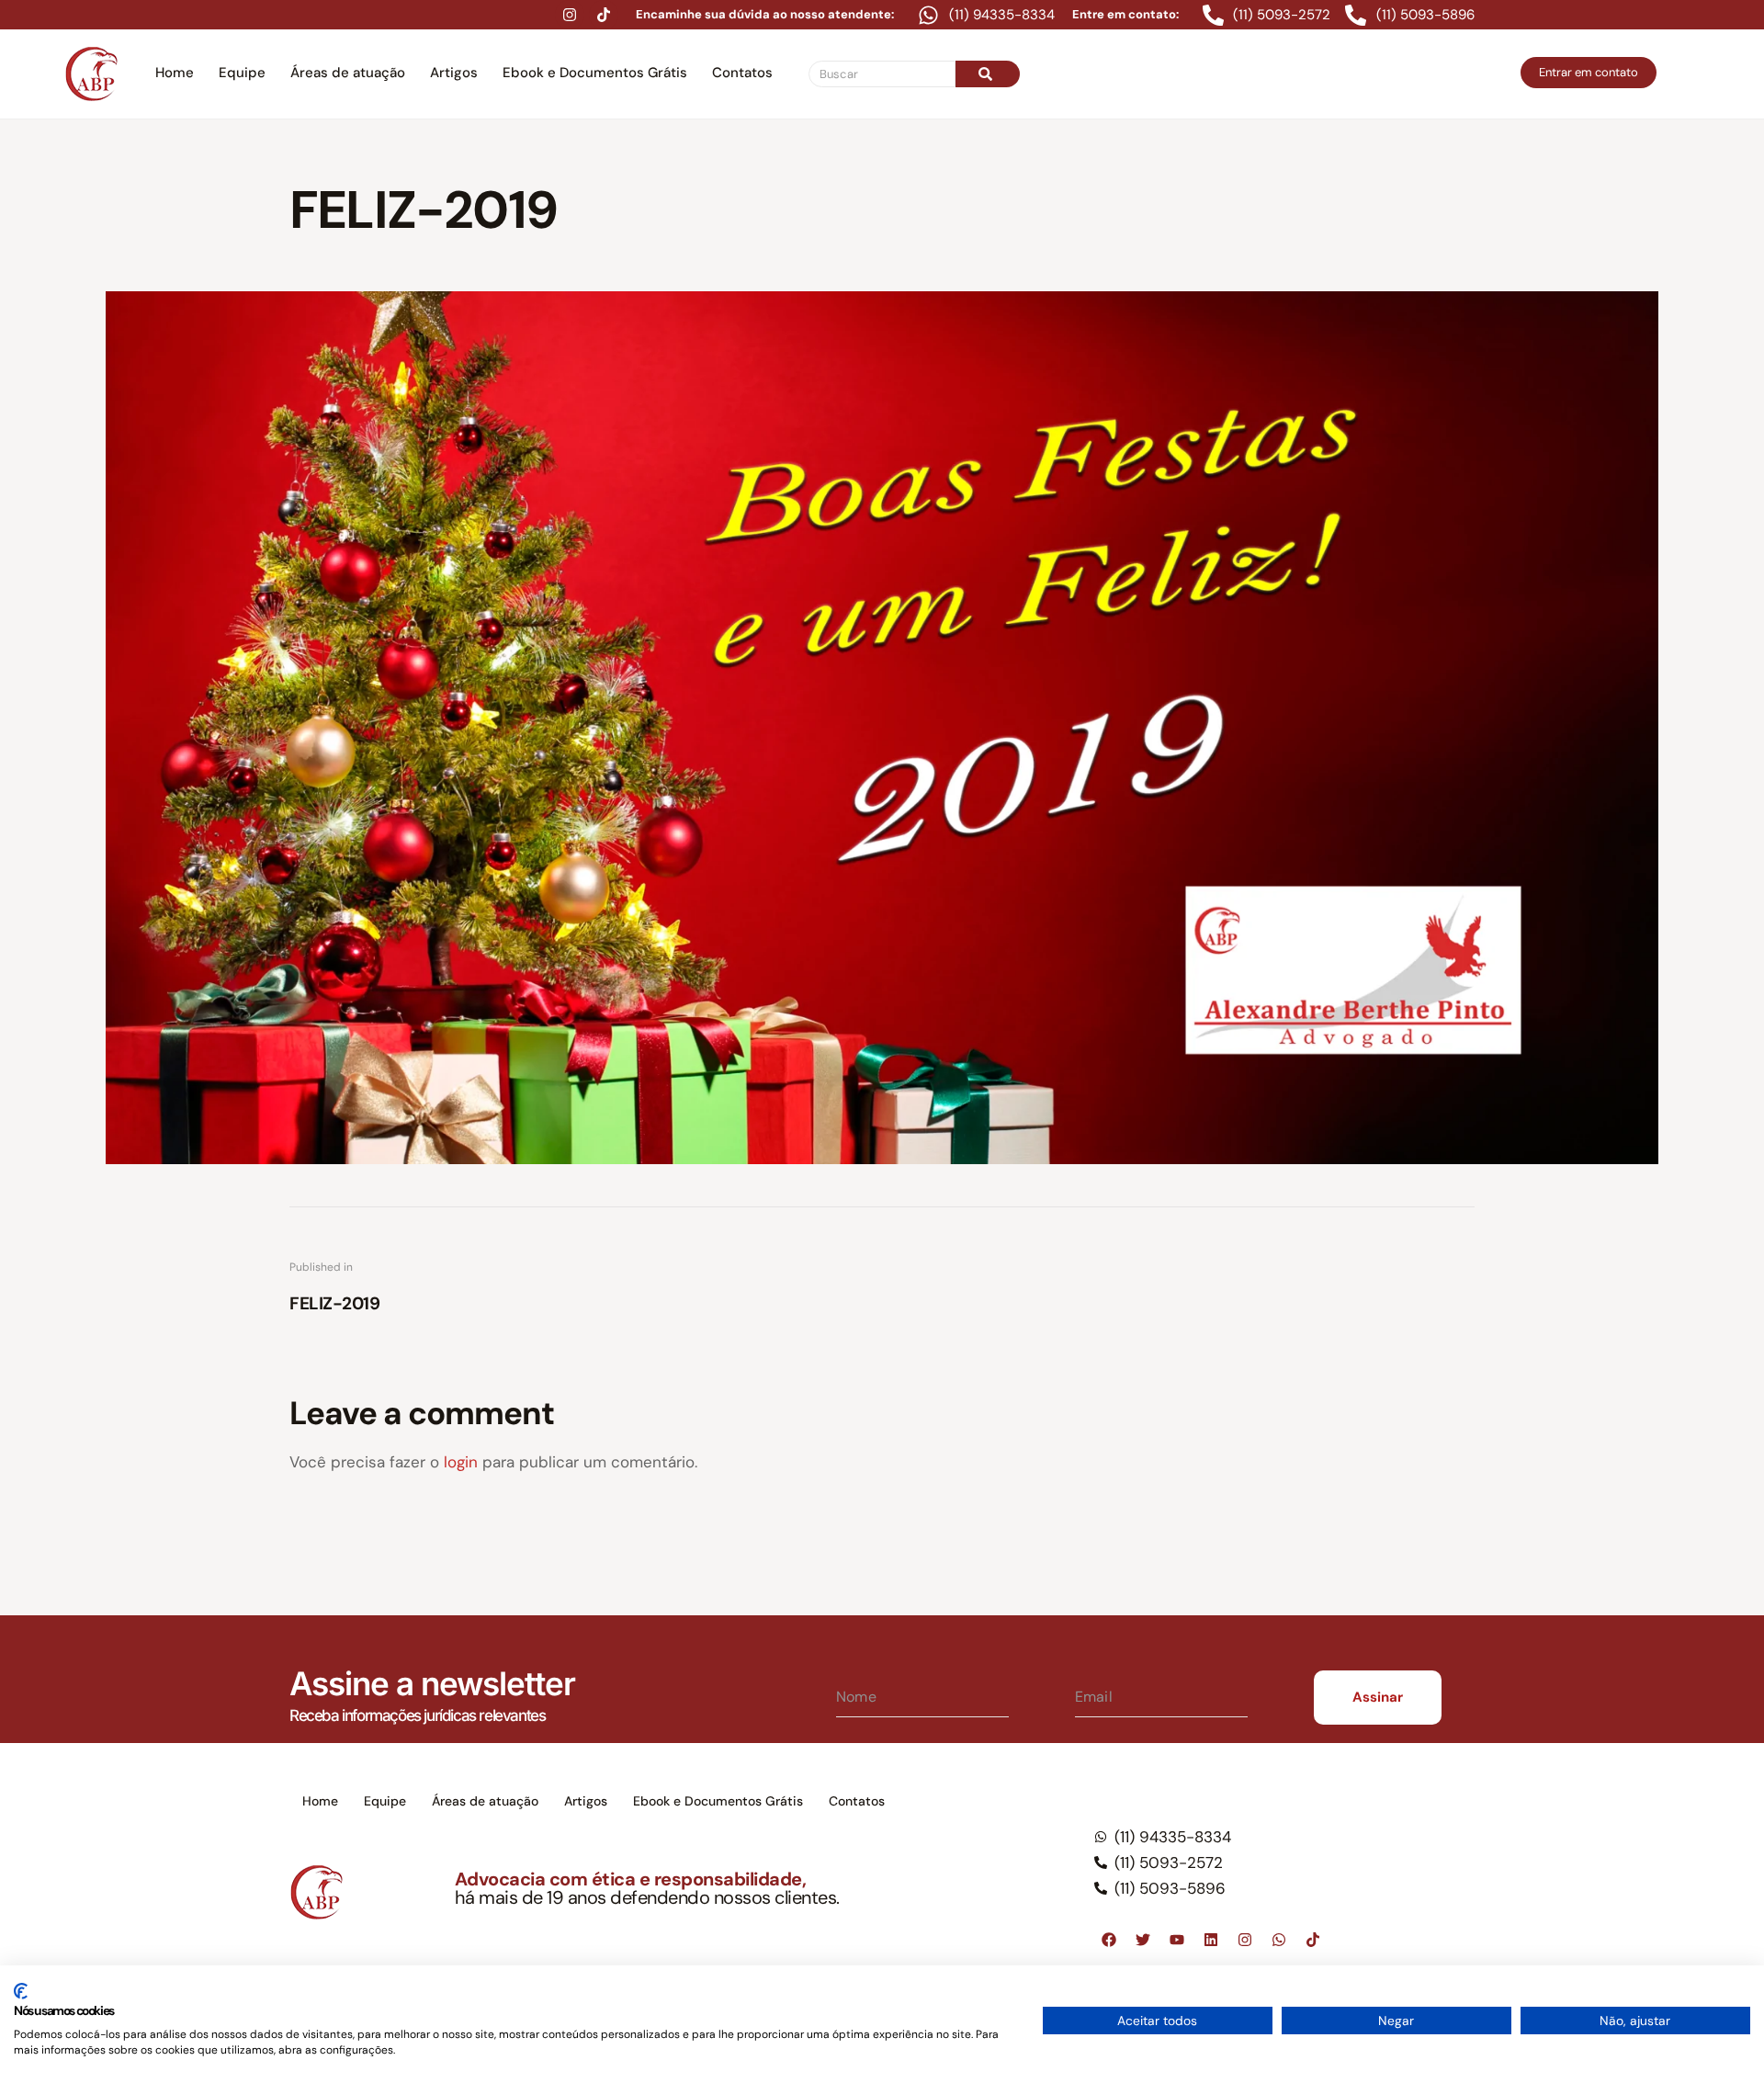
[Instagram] (570, 15)
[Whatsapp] (1279, 1940)
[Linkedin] (1211, 1940)
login (461, 1462)
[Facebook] (1109, 1940)
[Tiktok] (604, 15)
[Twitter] (1143, 1940)
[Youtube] (1177, 1940)
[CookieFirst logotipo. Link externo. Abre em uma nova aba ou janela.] (21, 1991)
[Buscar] (988, 74)
